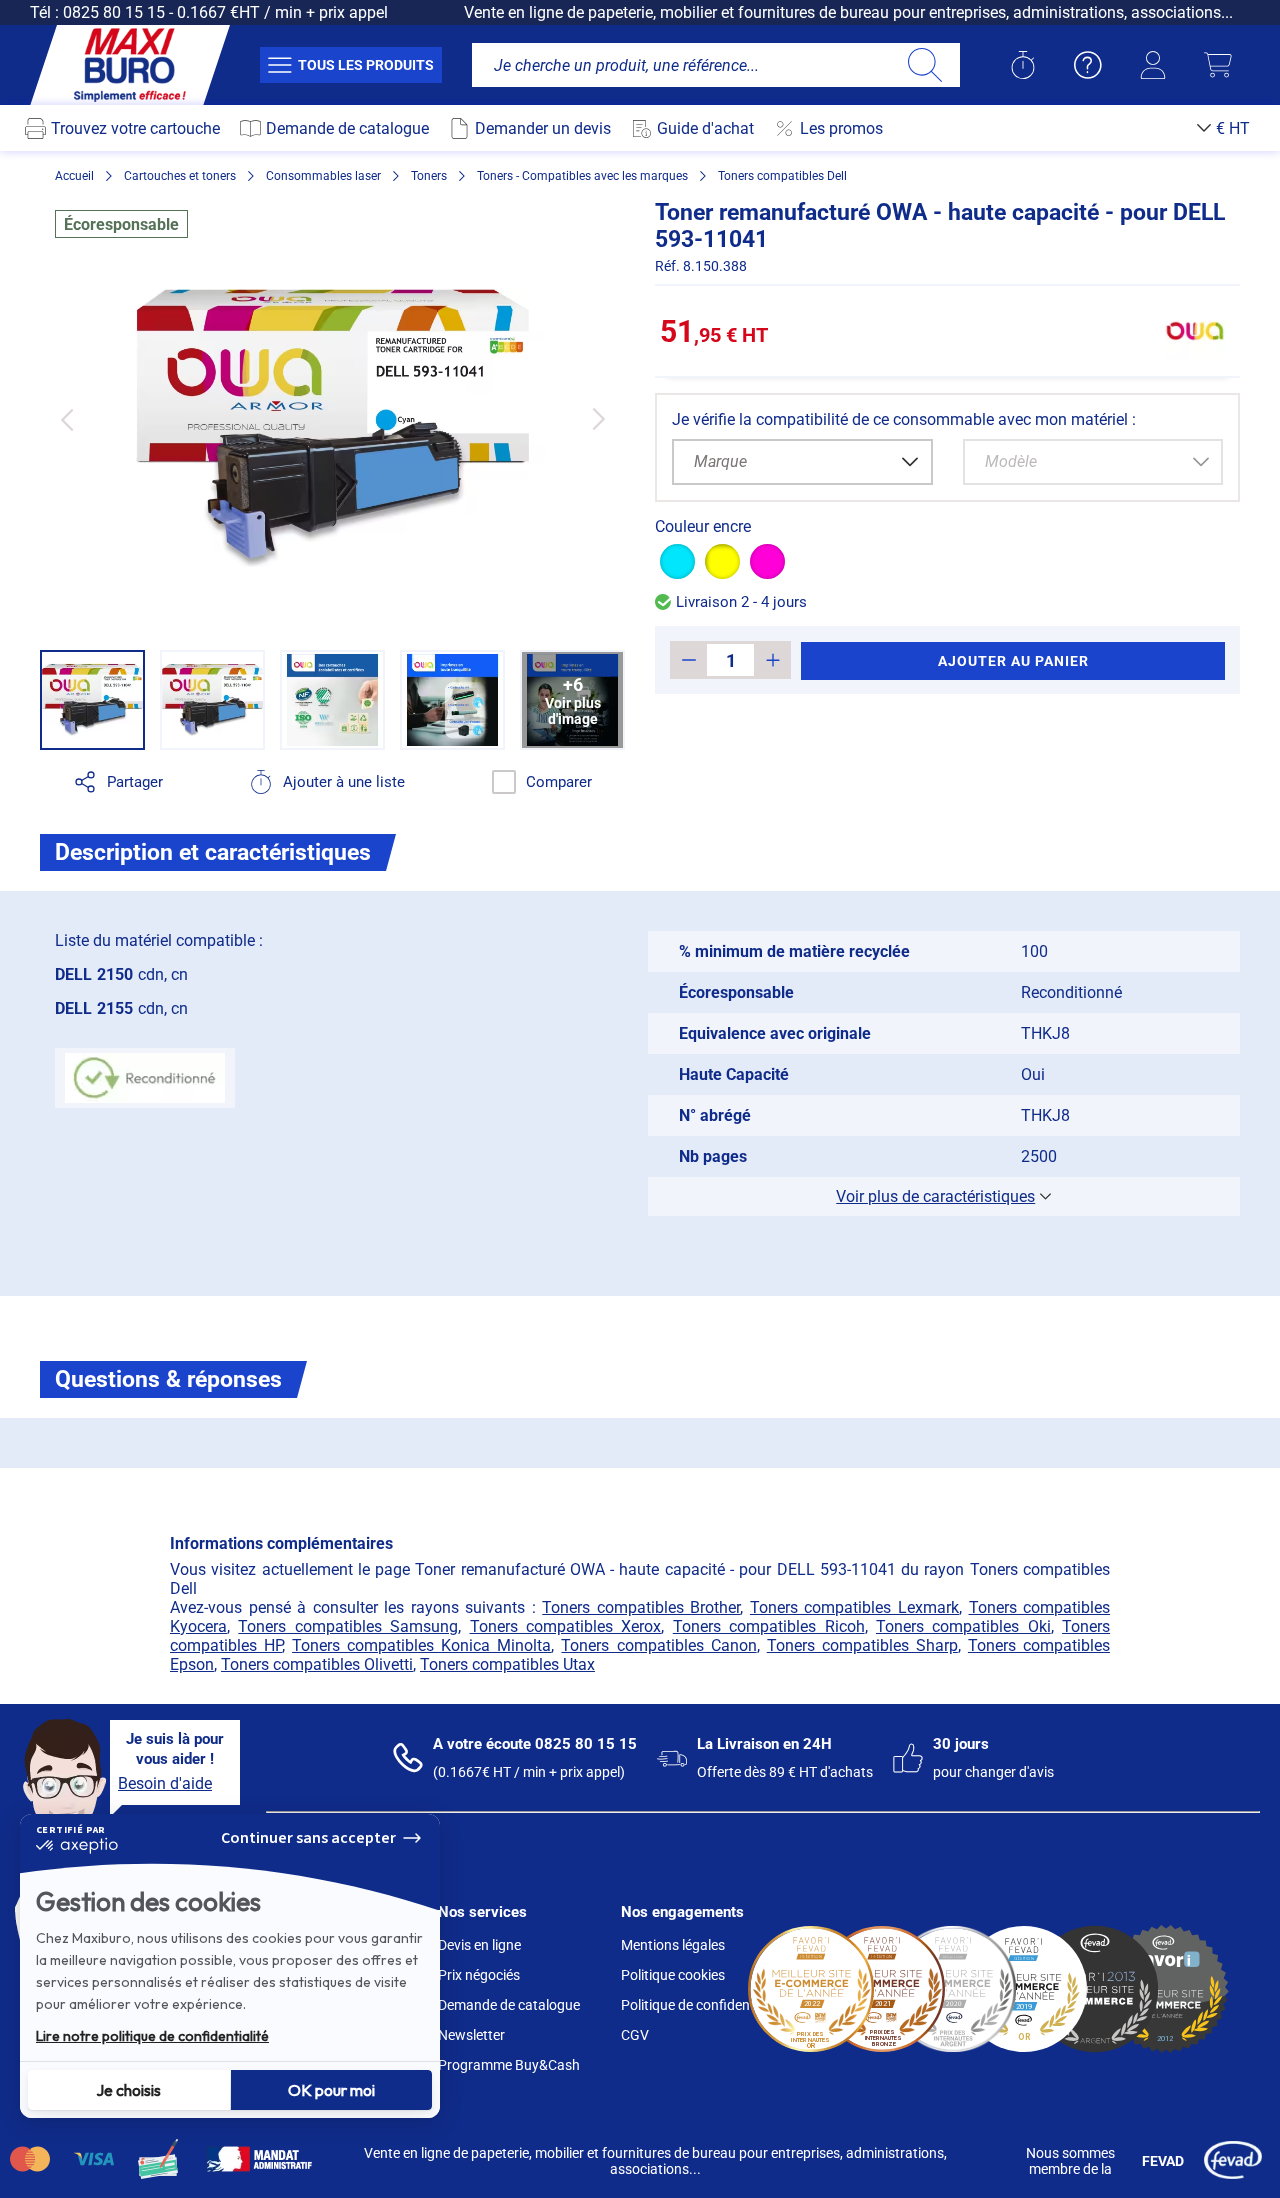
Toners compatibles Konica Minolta (421, 1645)
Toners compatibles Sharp (862, 1645)
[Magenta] (767, 561)
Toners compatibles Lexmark (854, 1607)
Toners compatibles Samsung (348, 1626)
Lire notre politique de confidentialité (152, 2036)
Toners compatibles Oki (963, 1626)
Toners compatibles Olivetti (317, 1664)
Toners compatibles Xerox (566, 1626)
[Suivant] (598, 419)
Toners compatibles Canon (658, 1645)
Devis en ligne (479, 1945)
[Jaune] (722, 561)
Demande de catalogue (509, 2005)
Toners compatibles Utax (507, 1664)
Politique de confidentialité (702, 2005)
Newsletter (471, 2035)
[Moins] (688, 660)
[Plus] (772, 660)
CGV (635, 2035)
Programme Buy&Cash (509, 2065)
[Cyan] (677, 561)
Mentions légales (673, 1945)
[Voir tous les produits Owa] (1195, 331)
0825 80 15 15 (114, 12)
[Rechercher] (924, 65)
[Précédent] (66, 419)
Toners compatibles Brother (641, 1607)
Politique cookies (673, 1975)
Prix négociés (479, 1975)
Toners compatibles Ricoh (769, 1626)
